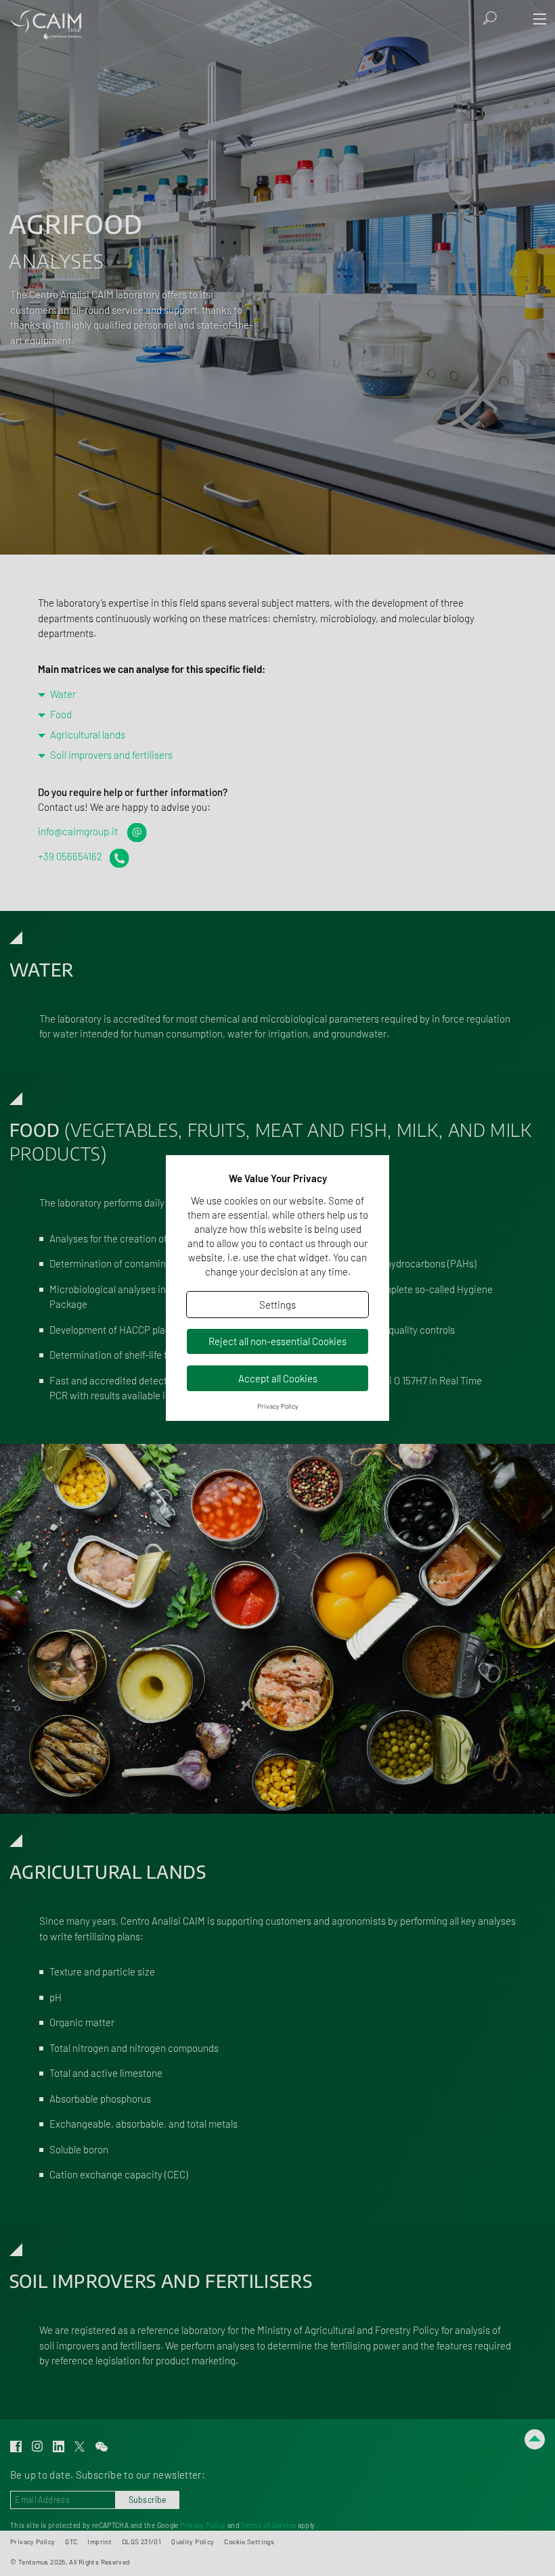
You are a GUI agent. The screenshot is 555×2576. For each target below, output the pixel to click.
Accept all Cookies (278, 1378)
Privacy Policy (278, 1406)
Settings (277, 1305)
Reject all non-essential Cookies (277, 1341)
